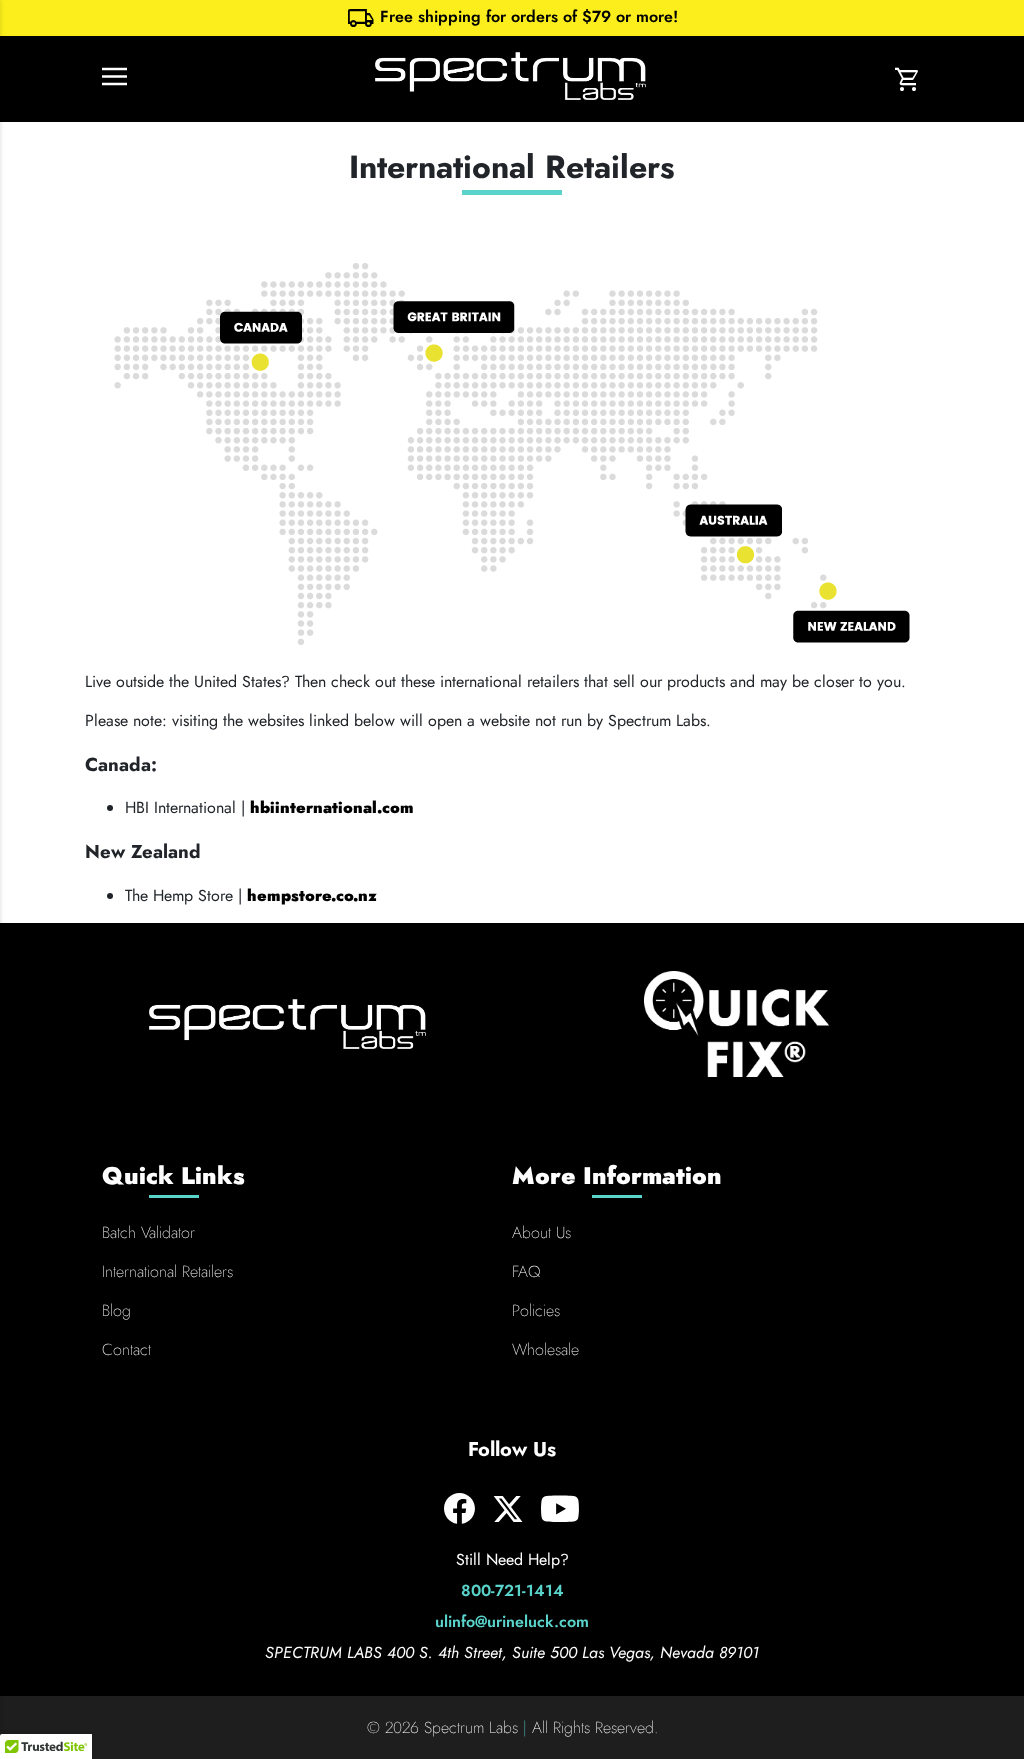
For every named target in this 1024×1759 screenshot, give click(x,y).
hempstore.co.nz (312, 895)
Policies (536, 1310)
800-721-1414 (512, 1590)
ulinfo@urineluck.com (512, 1621)
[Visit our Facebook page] (460, 1518)
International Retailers (167, 1271)
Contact (126, 1349)
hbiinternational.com (332, 807)
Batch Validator (148, 1232)
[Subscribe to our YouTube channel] (560, 1520)
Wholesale (545, 1349)
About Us (541, 1232)
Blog (116, 1310)
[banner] (512, 18)
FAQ (526, 1271)
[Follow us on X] (508, 1519)
